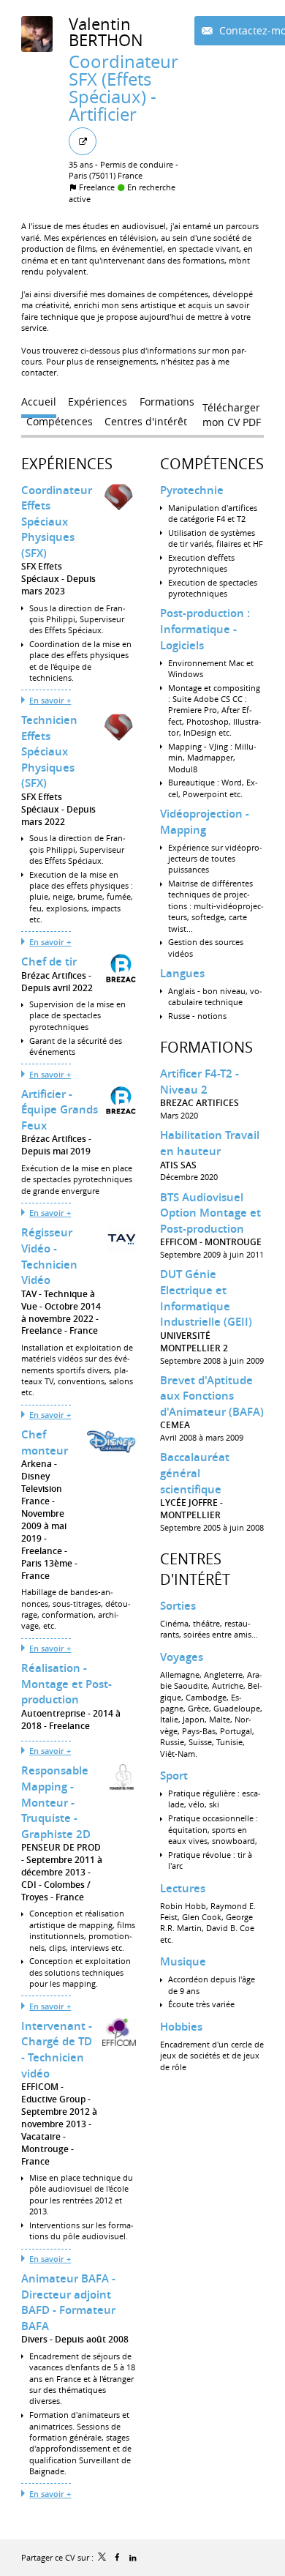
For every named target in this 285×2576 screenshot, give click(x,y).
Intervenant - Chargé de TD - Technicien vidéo (57, 2050)
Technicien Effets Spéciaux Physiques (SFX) (49, 751)
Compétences (212, 464)
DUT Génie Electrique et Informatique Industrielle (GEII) (206, 1298)
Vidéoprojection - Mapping (205, 822)
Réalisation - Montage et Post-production (66, 1684)
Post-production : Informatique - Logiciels (205, 629)
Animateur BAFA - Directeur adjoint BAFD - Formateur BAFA (68, 2302)
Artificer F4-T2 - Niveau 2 (199, 1082)
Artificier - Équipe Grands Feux (60, 1110)
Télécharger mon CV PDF (232, 411)
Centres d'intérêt (195, 1569)
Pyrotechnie (192, 490)
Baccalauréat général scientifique (195, 1473)
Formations (206, 1047)
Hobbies (181, 2027)
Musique (183, 1961)
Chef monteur (45, 1442)
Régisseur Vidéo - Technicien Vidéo (49, 1256)
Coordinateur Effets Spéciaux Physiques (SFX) (57, 522)
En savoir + (50, 700)
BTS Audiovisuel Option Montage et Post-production (210, 1213)
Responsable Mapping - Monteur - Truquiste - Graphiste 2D (56, 1802)
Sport (174, 1776)
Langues (182, 973)
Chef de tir (49, 962)
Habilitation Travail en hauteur (210, 1143)
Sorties (178, 1606)
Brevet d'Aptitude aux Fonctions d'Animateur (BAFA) (212, 1396)
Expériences (67, 464)
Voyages (182, 1657)
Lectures (183, 1888)
